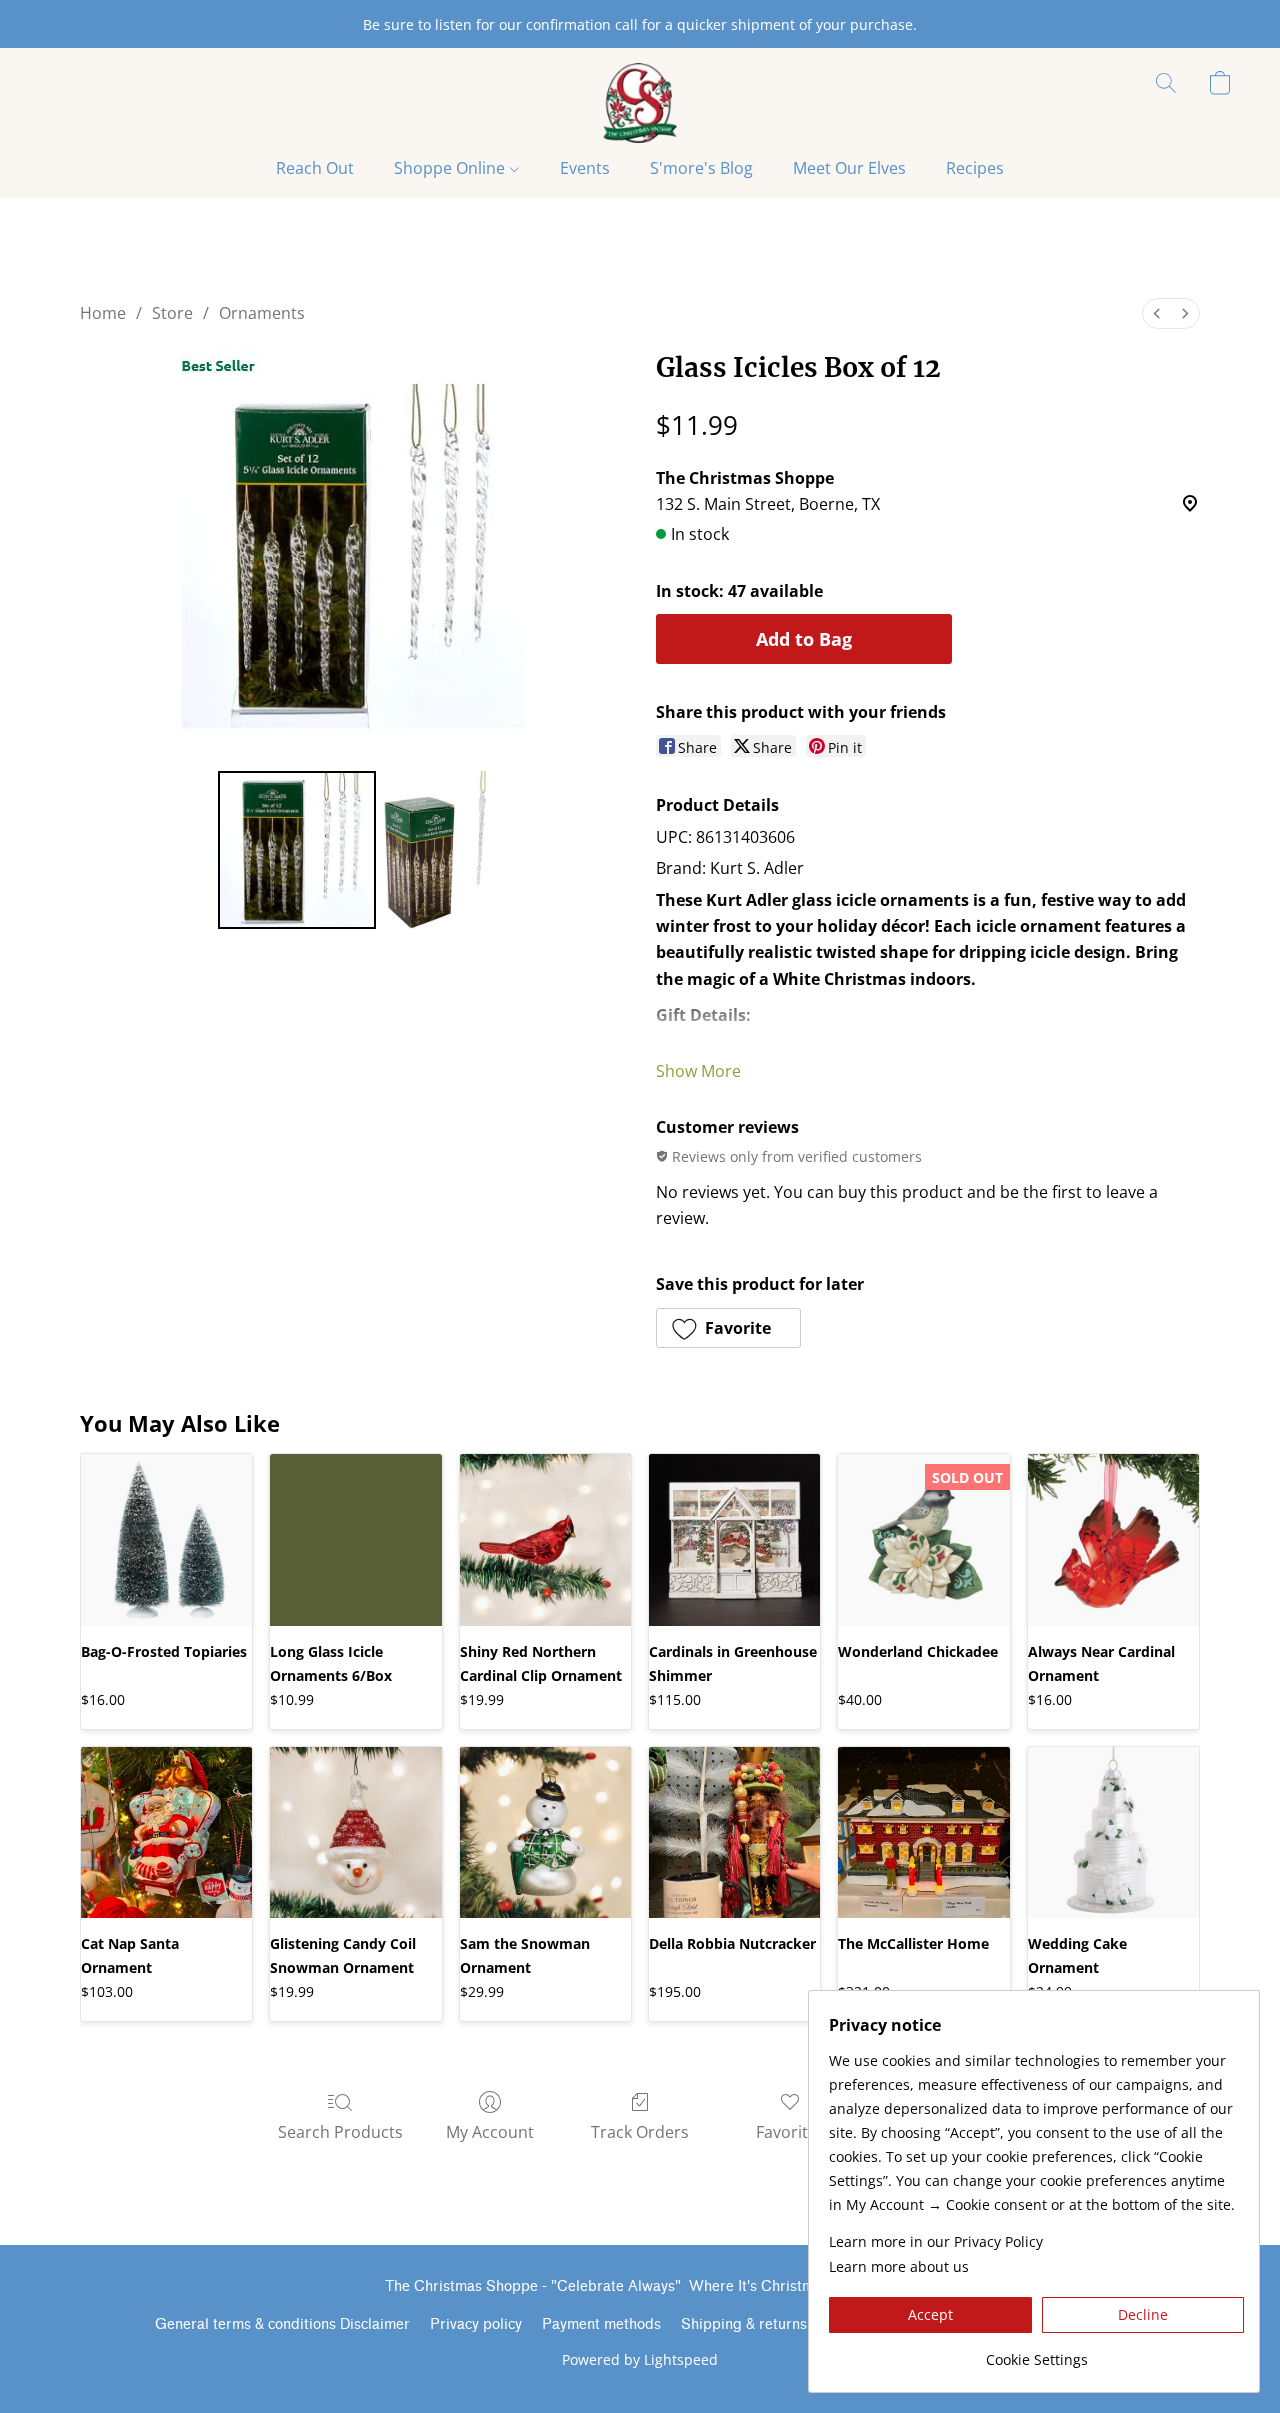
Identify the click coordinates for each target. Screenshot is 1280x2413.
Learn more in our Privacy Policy (936, 2241)
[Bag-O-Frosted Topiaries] (166, 1539)
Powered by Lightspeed (640, 2359)
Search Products (340, 2132)
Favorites (790, 2132)
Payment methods (601, 2324)
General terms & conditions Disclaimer (282, 2324)
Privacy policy (476, 2324)
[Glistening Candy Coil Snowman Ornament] (355, 1832)
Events (585, 168)
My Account (490, 2132)
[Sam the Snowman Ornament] (545, 1832)
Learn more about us (899, 2266)
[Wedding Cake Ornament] (1113, 1832)
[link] (1036, 2352)
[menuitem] (1157, 313)
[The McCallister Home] (923, 1832)
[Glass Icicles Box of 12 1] (435, 850)
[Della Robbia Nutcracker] (734, 1832)
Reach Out (315, 168)
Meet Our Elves (849, 168)
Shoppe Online (451, 168)
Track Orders (640, 2132)
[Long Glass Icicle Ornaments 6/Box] (355, 1539)
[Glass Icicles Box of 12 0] (297, 850)
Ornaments (262, 313)
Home (103, 313)
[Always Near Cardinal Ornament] (1113, 1539)
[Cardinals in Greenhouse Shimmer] (734, 1539)
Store (172, 313)
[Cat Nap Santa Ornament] (166, 1832)
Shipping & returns (744, 2324)
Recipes (975, 168)
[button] (639, 103)
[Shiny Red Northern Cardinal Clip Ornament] (545, 1539)
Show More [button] (698, 1071)
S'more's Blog (701, 168)
